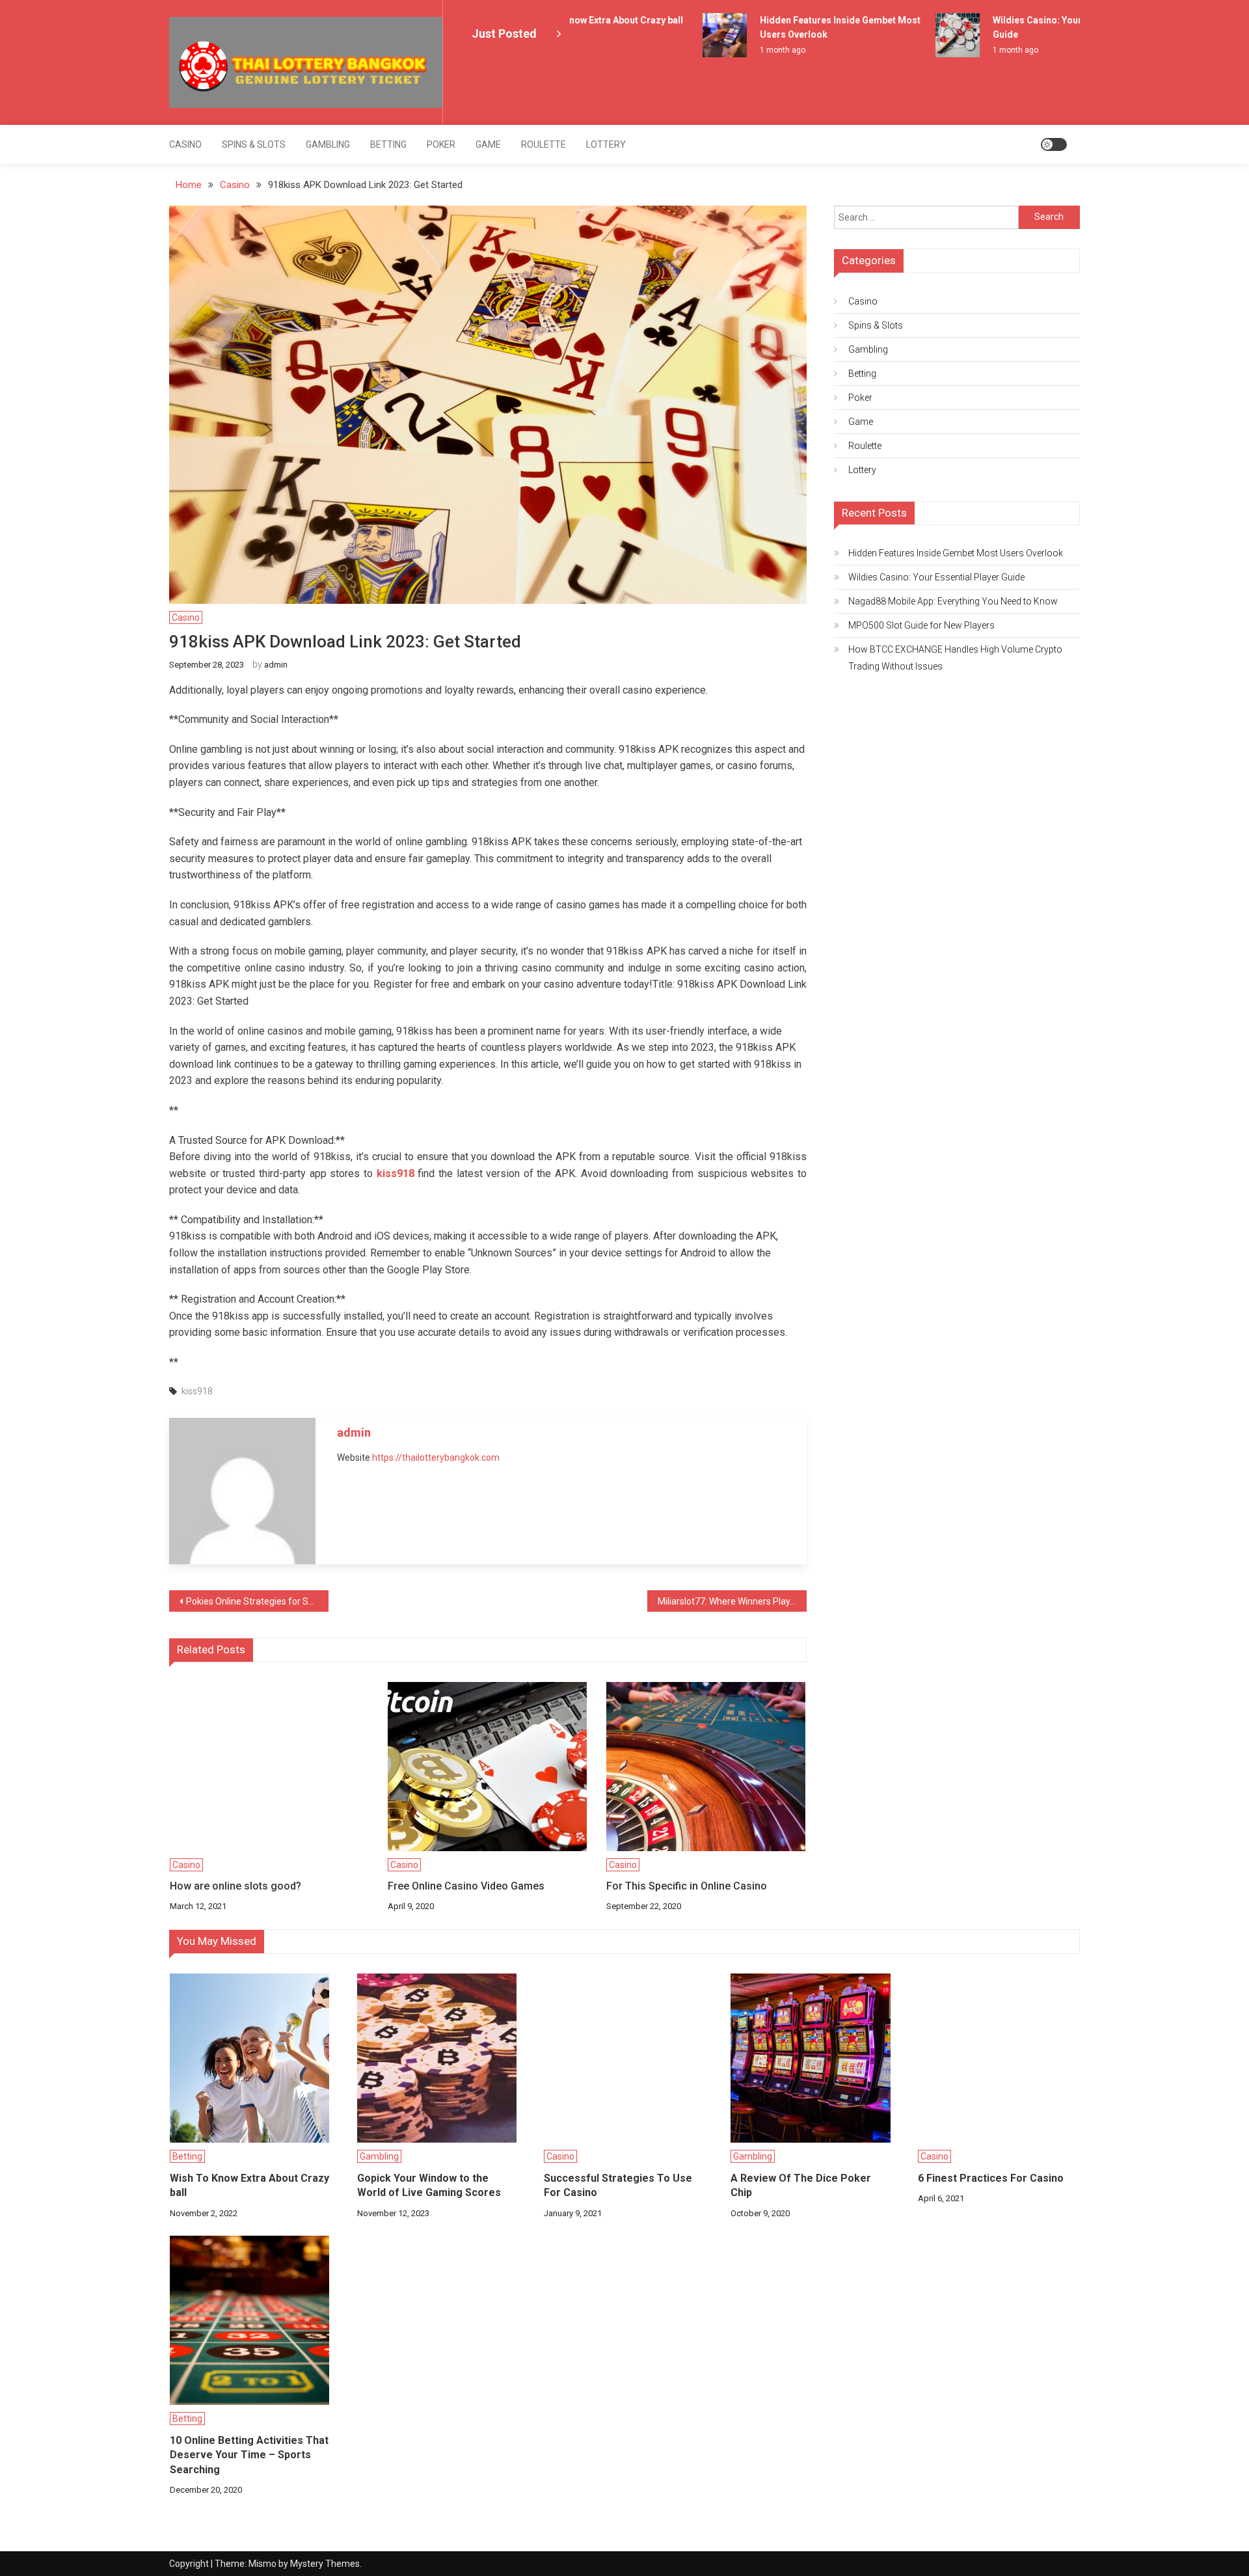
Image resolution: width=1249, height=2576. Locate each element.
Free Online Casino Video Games (466, 1886)
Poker (441, 144)
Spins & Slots (254, 144)
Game (488, 144)
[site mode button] (1054, 144)
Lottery (606, 144)
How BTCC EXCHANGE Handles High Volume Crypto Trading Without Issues (955, 658)
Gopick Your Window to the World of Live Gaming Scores (429, 2185)
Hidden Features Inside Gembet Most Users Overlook (956, 553)
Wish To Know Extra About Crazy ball (580, 20)
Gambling (328, 144)
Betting (388, 144)
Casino (185, 144)
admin (276, 665)
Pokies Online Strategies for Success (257, 1601)
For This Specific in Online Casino (687, 1886)
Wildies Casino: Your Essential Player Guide (936, 577)
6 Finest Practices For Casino (991, 2178)
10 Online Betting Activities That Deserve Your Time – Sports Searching (249, 2455)
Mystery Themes (325, 2564)
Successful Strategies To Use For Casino (618, 2185)
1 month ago (758, 50)
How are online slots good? (235, 1886)
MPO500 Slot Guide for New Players (921, 625)
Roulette (544, 144)
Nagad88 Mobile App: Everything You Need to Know (953, 601)
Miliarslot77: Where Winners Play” (726, 1601)
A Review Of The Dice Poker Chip (801, 2185)
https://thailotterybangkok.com (436, 1457)
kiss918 (197, 1391)
